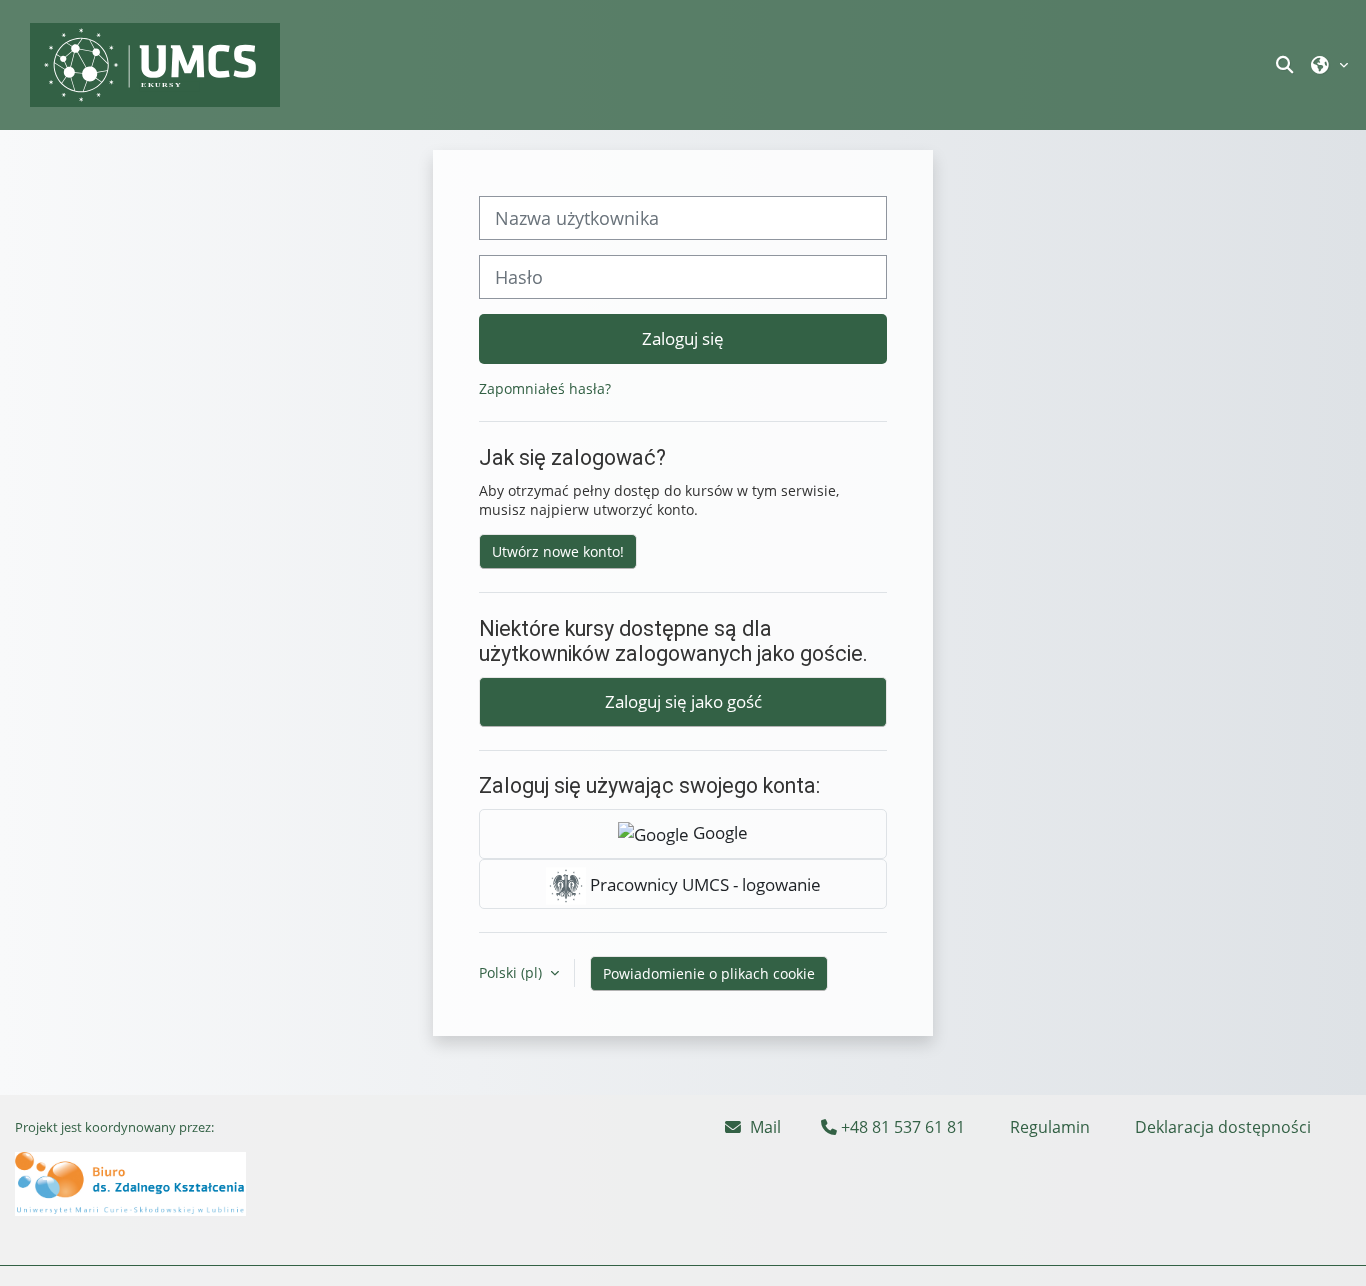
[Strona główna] (155, 63)
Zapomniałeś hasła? (545, 388)
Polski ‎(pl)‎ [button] (512, 972)
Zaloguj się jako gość (683, 701)
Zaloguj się (683, 338)
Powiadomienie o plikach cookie (709, 973)
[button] (1287, 64)
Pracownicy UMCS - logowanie (703, 884)
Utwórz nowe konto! (558, 551)
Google (718, 832)
